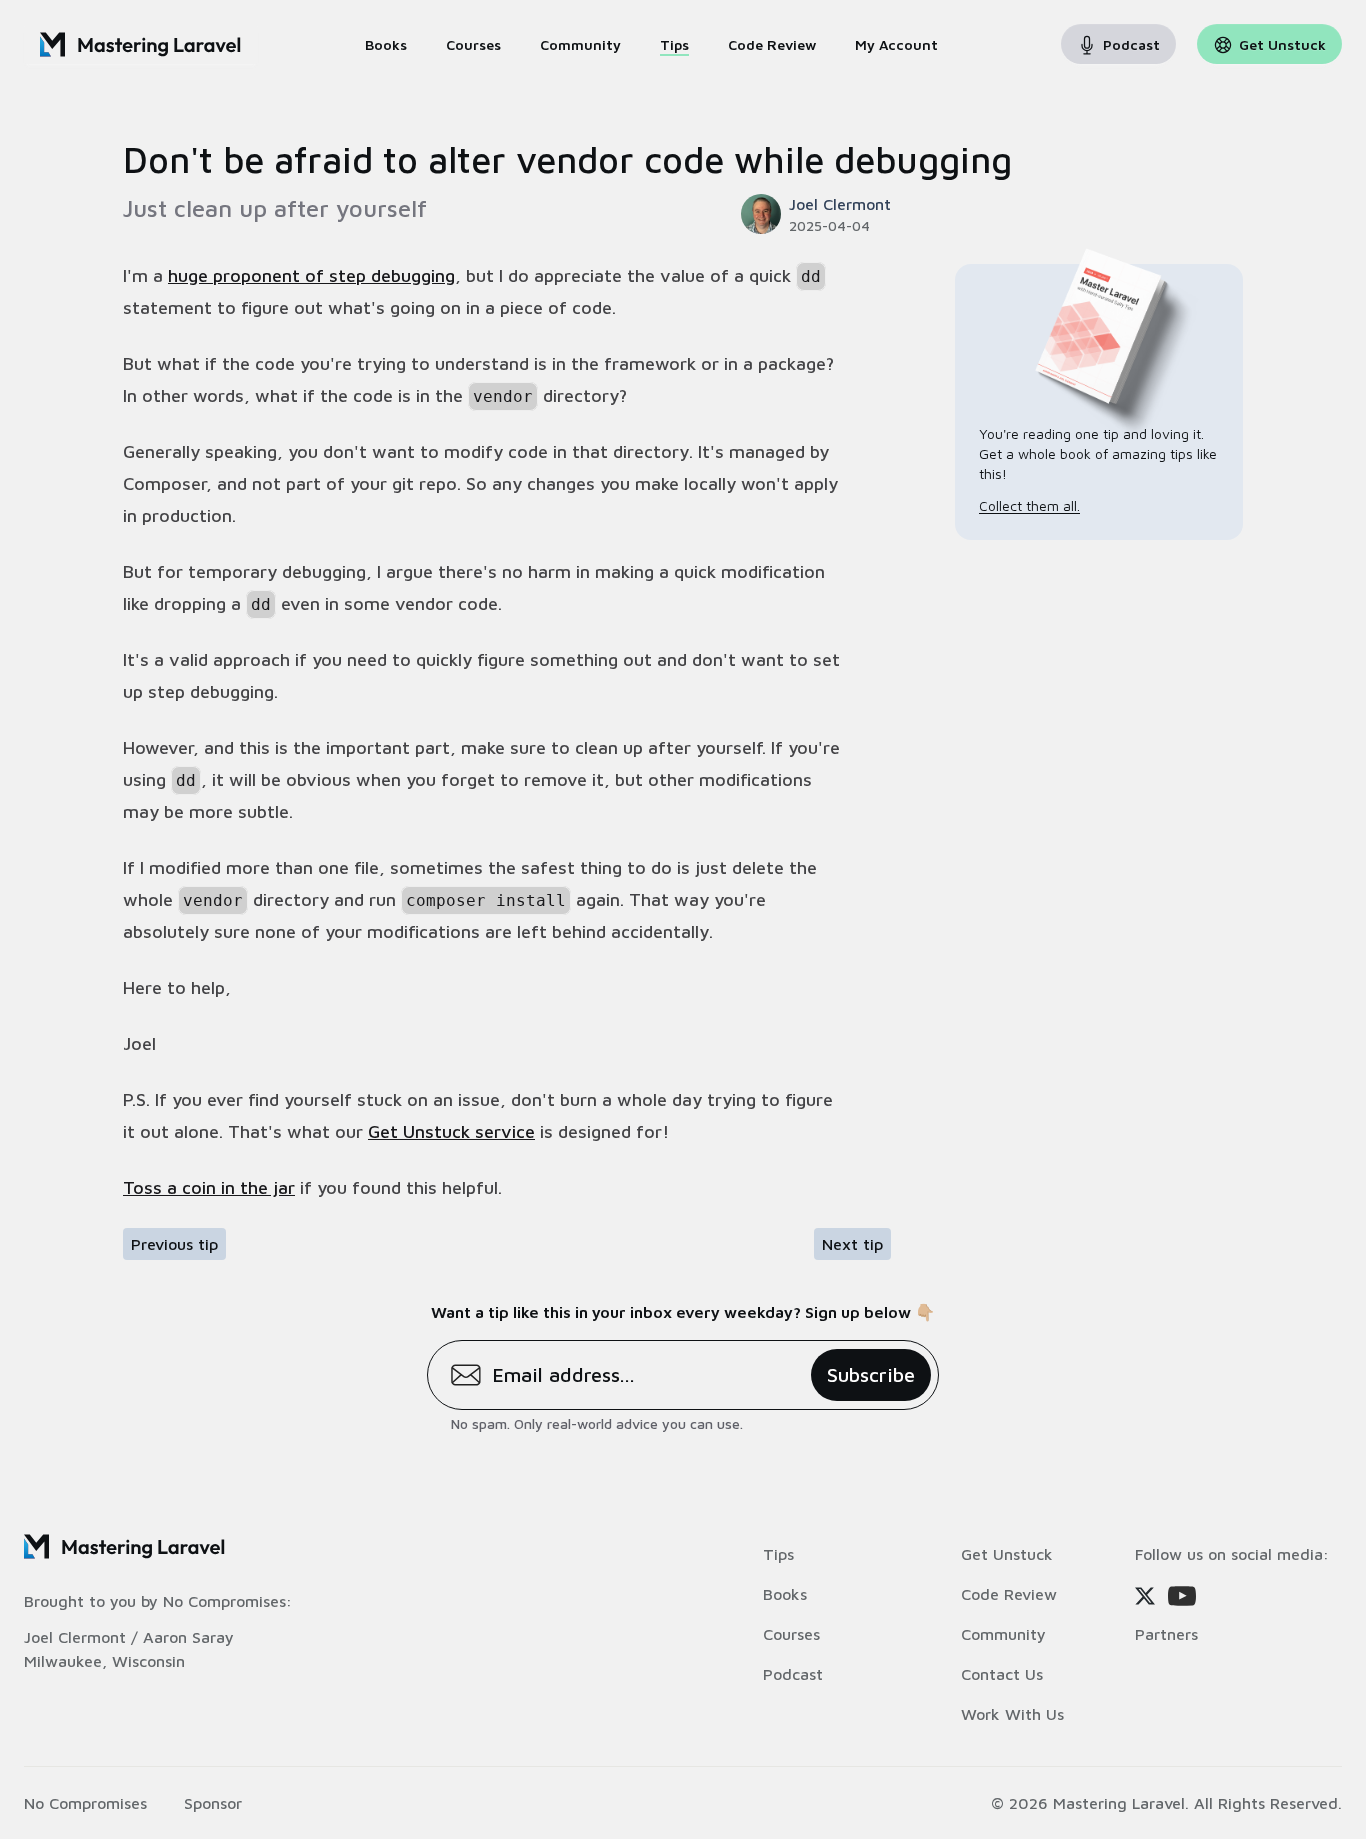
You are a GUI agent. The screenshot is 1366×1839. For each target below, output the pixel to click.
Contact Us (1002, 1674)
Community (1003, 1634)
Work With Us (1012, 1714)
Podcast (793, 1674)
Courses (791, 1634)
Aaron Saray (188, 1637)
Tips (778, 1554)
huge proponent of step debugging (311, 275)
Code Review (1009, 1594)
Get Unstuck (1007, 1554)
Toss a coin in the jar (209, 1187)
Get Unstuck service (451, 1131)
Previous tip (174, 1244)
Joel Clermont (75, 1637)
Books (785, 1594)
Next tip (852, 1244)
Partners (1166, 1634)
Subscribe (871, 1374)
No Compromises (224, 1601)
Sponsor (213, 1803)
